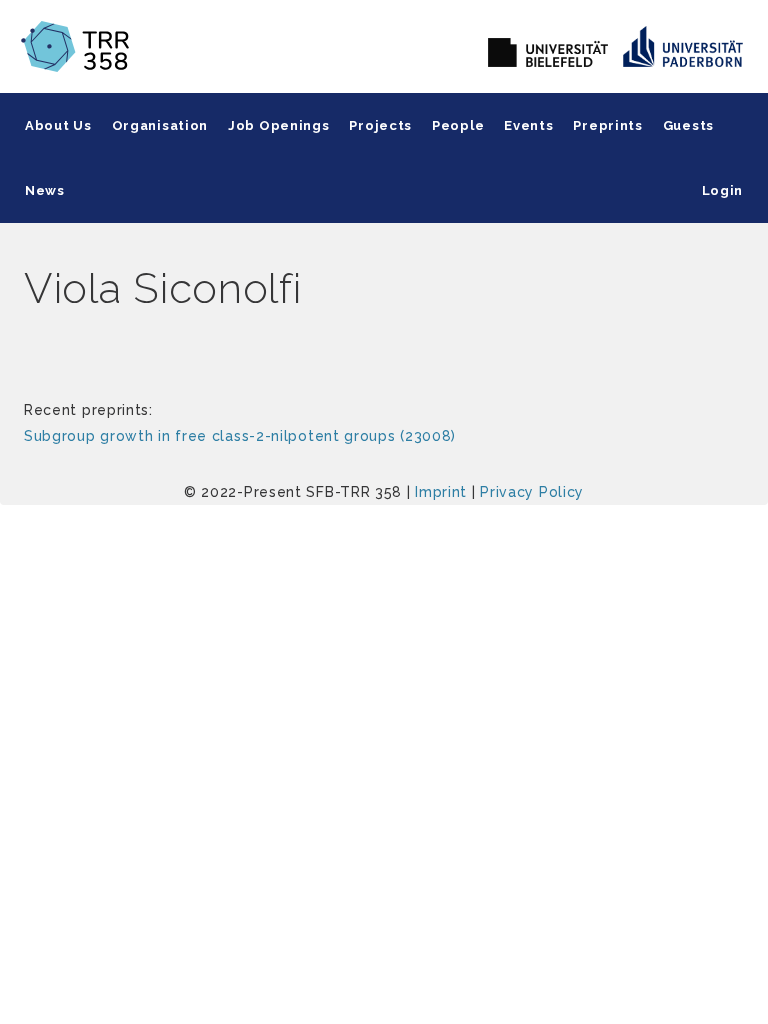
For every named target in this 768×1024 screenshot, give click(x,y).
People (458, 125)
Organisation (160, 125)
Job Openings (278, 125)
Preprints (607, 125)
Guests (688, 125)
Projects (380, 125)
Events (528, 125)
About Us (58, 125)
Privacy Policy (532, 492)
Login (723, 190)
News (45, 190)
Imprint (441, 492)
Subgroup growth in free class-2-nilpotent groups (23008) (240, 436)
